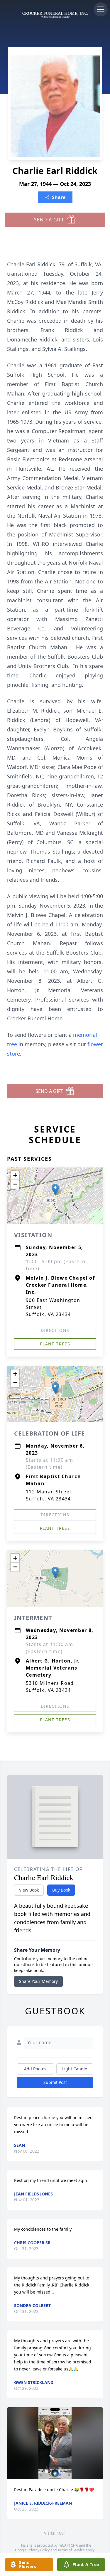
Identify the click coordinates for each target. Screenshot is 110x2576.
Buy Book (61, 1890)
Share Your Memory (38, 1981)
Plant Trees (55, 1344)
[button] (55, 1190)
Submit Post (55, 2082)
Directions (55, 1330)
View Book (29, 1890)
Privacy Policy (39, 2550)
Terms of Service (71, 2550)
